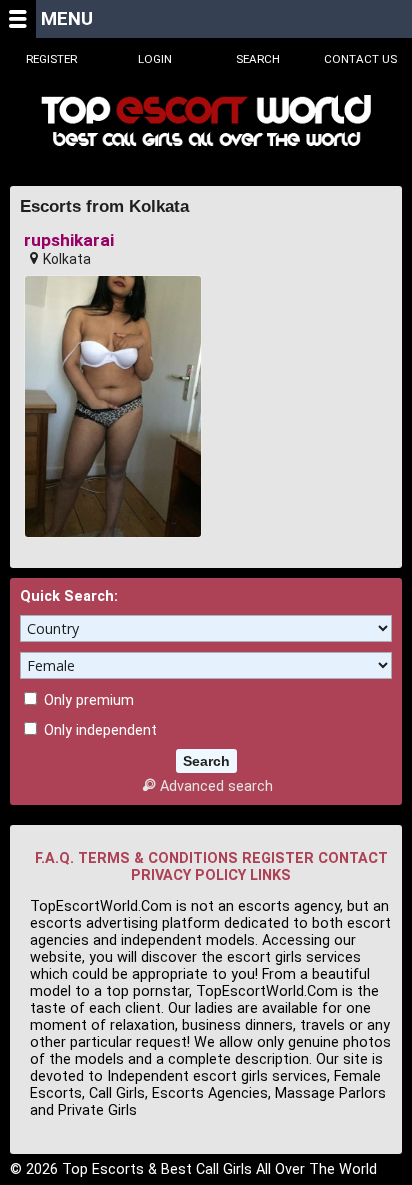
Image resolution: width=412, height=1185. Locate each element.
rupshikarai (69, 240)
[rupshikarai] (113, 407)
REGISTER (278, 858)
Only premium (87, 700)
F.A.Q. (54, 858)
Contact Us (360, 59)
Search (258, 59)
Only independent (98, 730)
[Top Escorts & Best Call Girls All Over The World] (206, 120)
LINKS (270, 875)
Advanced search (216, 786)
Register (51, 59)
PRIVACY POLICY (188, 875)
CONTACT (353, 858)
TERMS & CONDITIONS (158, 858)
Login (155, 59)
